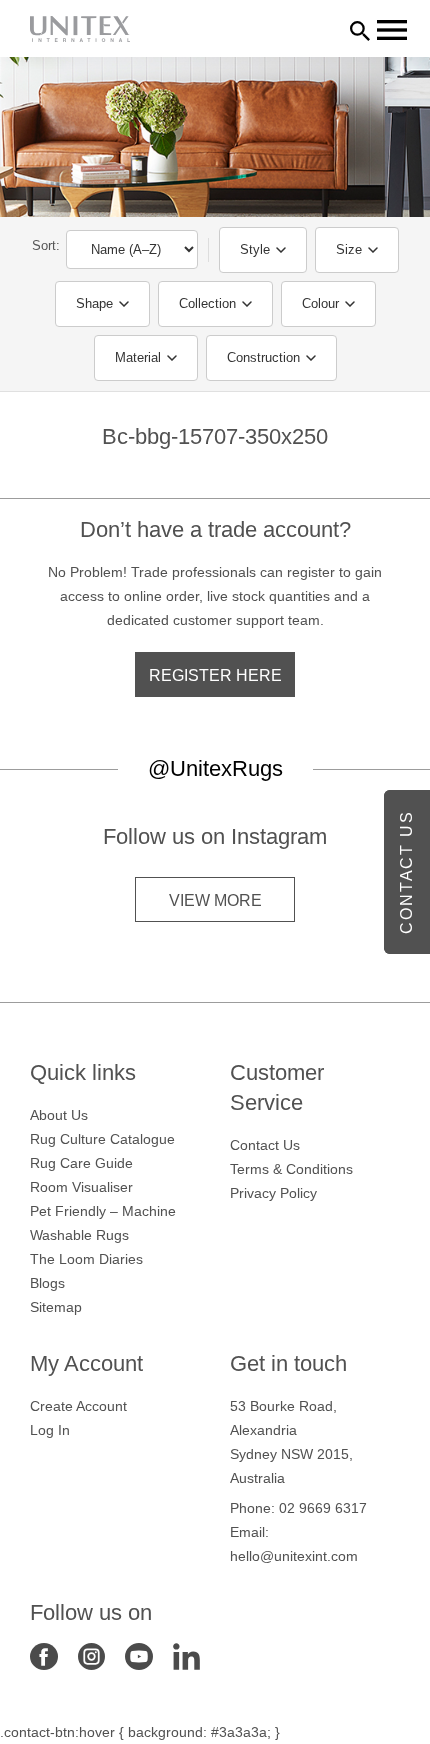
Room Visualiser (81, 1187)
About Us (59, 1115)
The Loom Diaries (86, 1259)
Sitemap (56, 1307)
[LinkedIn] (187, 1655)
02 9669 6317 (323, 1508)
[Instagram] (92, 1655)
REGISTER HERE (215, 675)
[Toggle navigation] (392, 30)
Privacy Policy (273, 1193)
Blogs (47, 1283)
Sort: (46, 245)
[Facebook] (44, 1655)
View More (215, 900)
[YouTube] (139, 1655)
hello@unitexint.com (294, 1556)
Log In (50, 1430)
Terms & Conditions (291, 1169)
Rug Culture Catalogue (102, 1139)
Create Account (78, 1406)
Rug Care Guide (81, 1163)
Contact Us (265, 1145)
